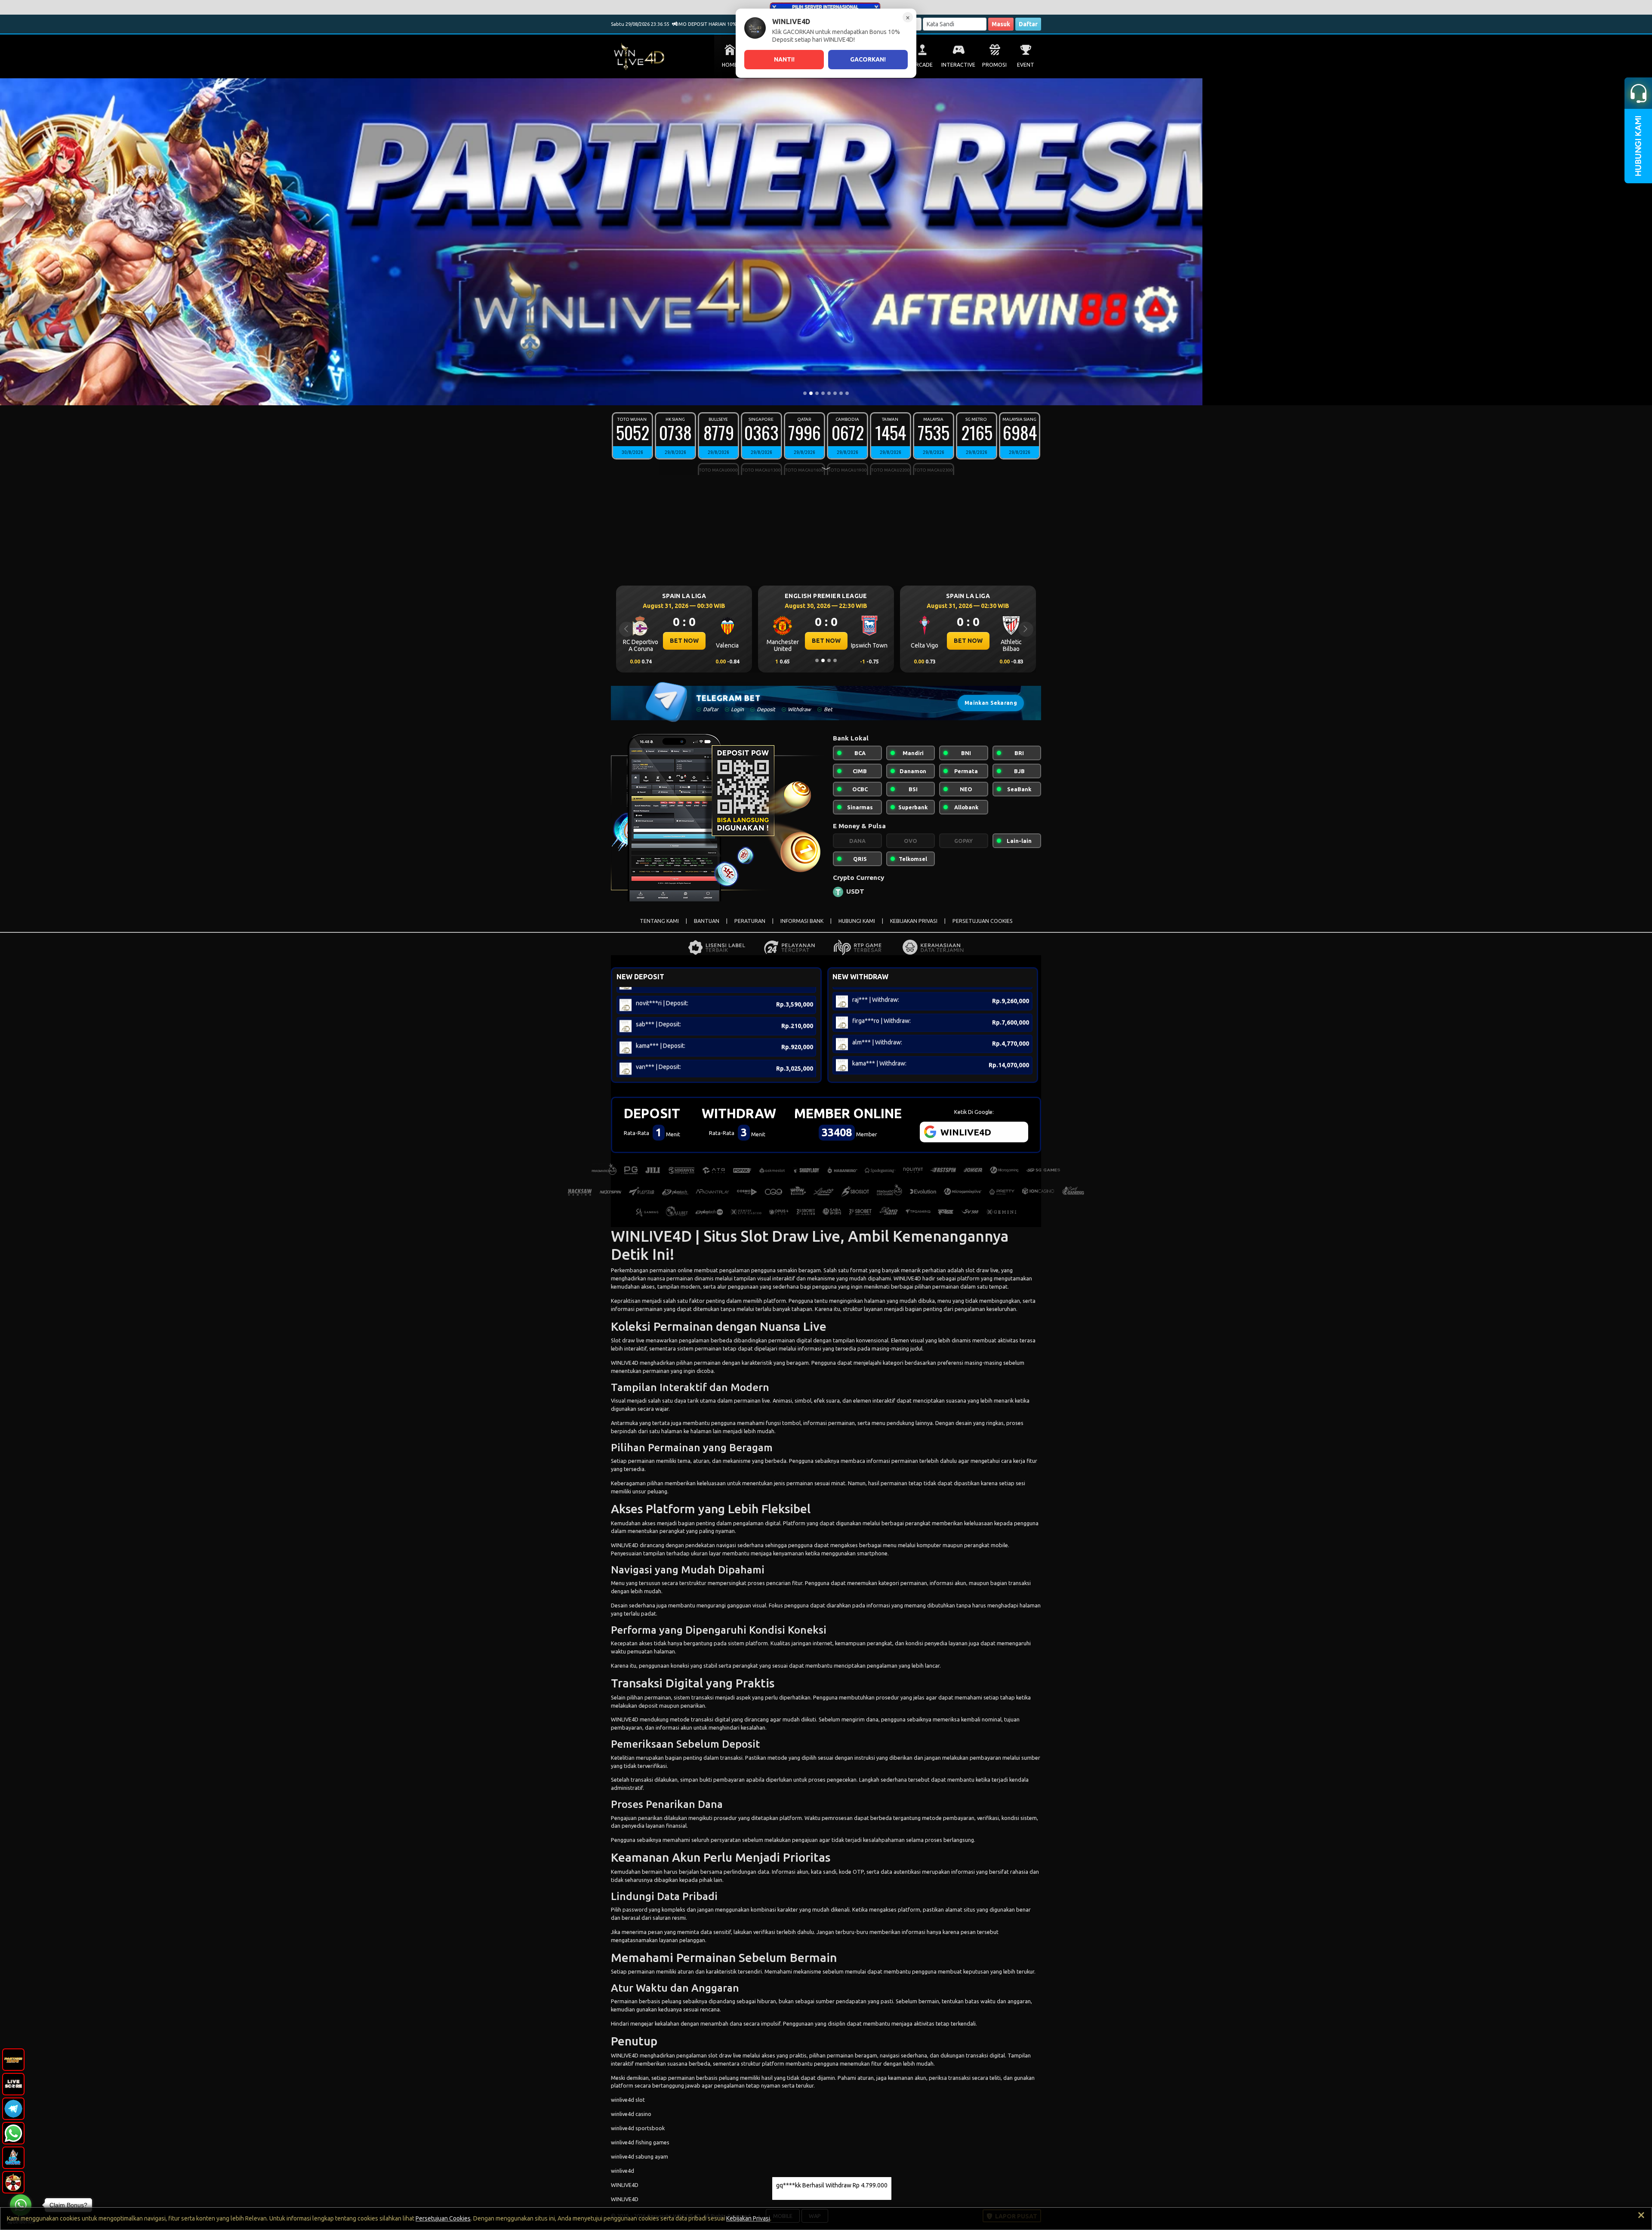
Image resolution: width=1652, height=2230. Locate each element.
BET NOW (684, 641)
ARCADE (922, 65)
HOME (730, 65)
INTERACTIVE (958, 65)
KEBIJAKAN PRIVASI (914, 921)
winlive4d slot (628, 2100)
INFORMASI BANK (802, 921)
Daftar (1028, 24)
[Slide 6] (835, 393)
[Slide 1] (805, 393)
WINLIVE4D (907, 1278)
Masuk (1001, 24)
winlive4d (623, 2171)
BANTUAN (707, 921)
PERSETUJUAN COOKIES (983, 921)
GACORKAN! (868, 59)
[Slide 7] (841, 393)
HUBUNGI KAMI (857, 921)
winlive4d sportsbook (638, 2128)
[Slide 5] (829, 393)
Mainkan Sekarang (991, 703)
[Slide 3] (817, 393)
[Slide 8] (847, 393)
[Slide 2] (811, 393)
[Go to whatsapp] (21, 2205)
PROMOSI (994, 65)
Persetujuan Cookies (443, 2218)
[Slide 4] (823, 393)
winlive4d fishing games (640, 2142)
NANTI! (784, 59)
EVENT (1026, 65)
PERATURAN (750, 921)
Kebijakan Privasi (748, 2218)
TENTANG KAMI (659, 921)
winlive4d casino (631, 2114)
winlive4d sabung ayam (640, 2156)
